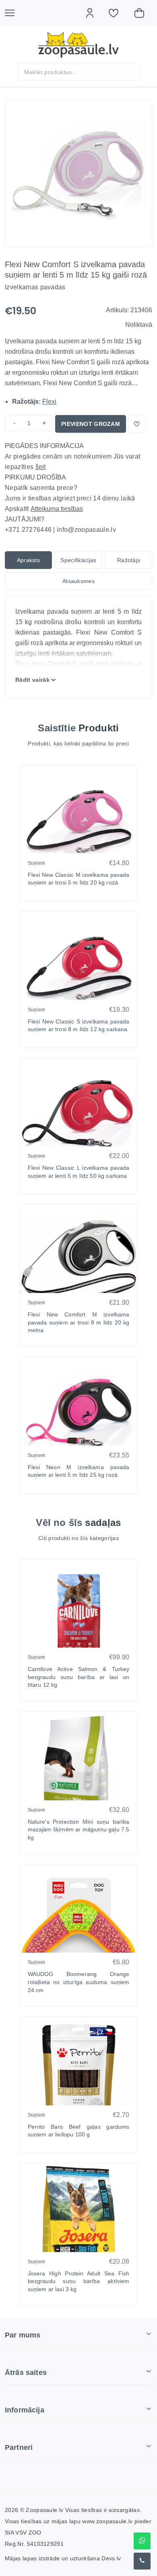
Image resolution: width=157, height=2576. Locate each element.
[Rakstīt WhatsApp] (142, 2541)
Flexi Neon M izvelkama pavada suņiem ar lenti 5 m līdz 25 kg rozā (79, 1471)
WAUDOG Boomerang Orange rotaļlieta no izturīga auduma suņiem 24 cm (79, 1982)
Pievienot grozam (91, 424)
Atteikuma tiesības (57, 509)
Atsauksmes (78, 581)
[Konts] (94, 13)
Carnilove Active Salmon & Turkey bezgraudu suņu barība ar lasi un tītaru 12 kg (79, 1677)
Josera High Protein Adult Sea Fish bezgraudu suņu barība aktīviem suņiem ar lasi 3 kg (79, 2281)
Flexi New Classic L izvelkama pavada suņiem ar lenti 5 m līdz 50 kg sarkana (79, 1172)
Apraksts (29, 560)
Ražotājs (129, 560)
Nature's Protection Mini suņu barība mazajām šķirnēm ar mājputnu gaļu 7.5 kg (79, 1830)
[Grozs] (143, 13)
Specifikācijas (78, 560)
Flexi (49, 402)
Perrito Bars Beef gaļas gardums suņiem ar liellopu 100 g (79, 2131)
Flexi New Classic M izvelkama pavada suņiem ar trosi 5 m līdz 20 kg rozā (79, 879)
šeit (40, 467)
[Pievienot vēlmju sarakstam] (137, 424)
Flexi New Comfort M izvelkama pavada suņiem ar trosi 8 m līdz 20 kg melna (79, 1322)
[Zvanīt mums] (142, 2561)
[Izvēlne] (14, 13)
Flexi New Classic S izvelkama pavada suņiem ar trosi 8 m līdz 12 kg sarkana (79, 1025)
